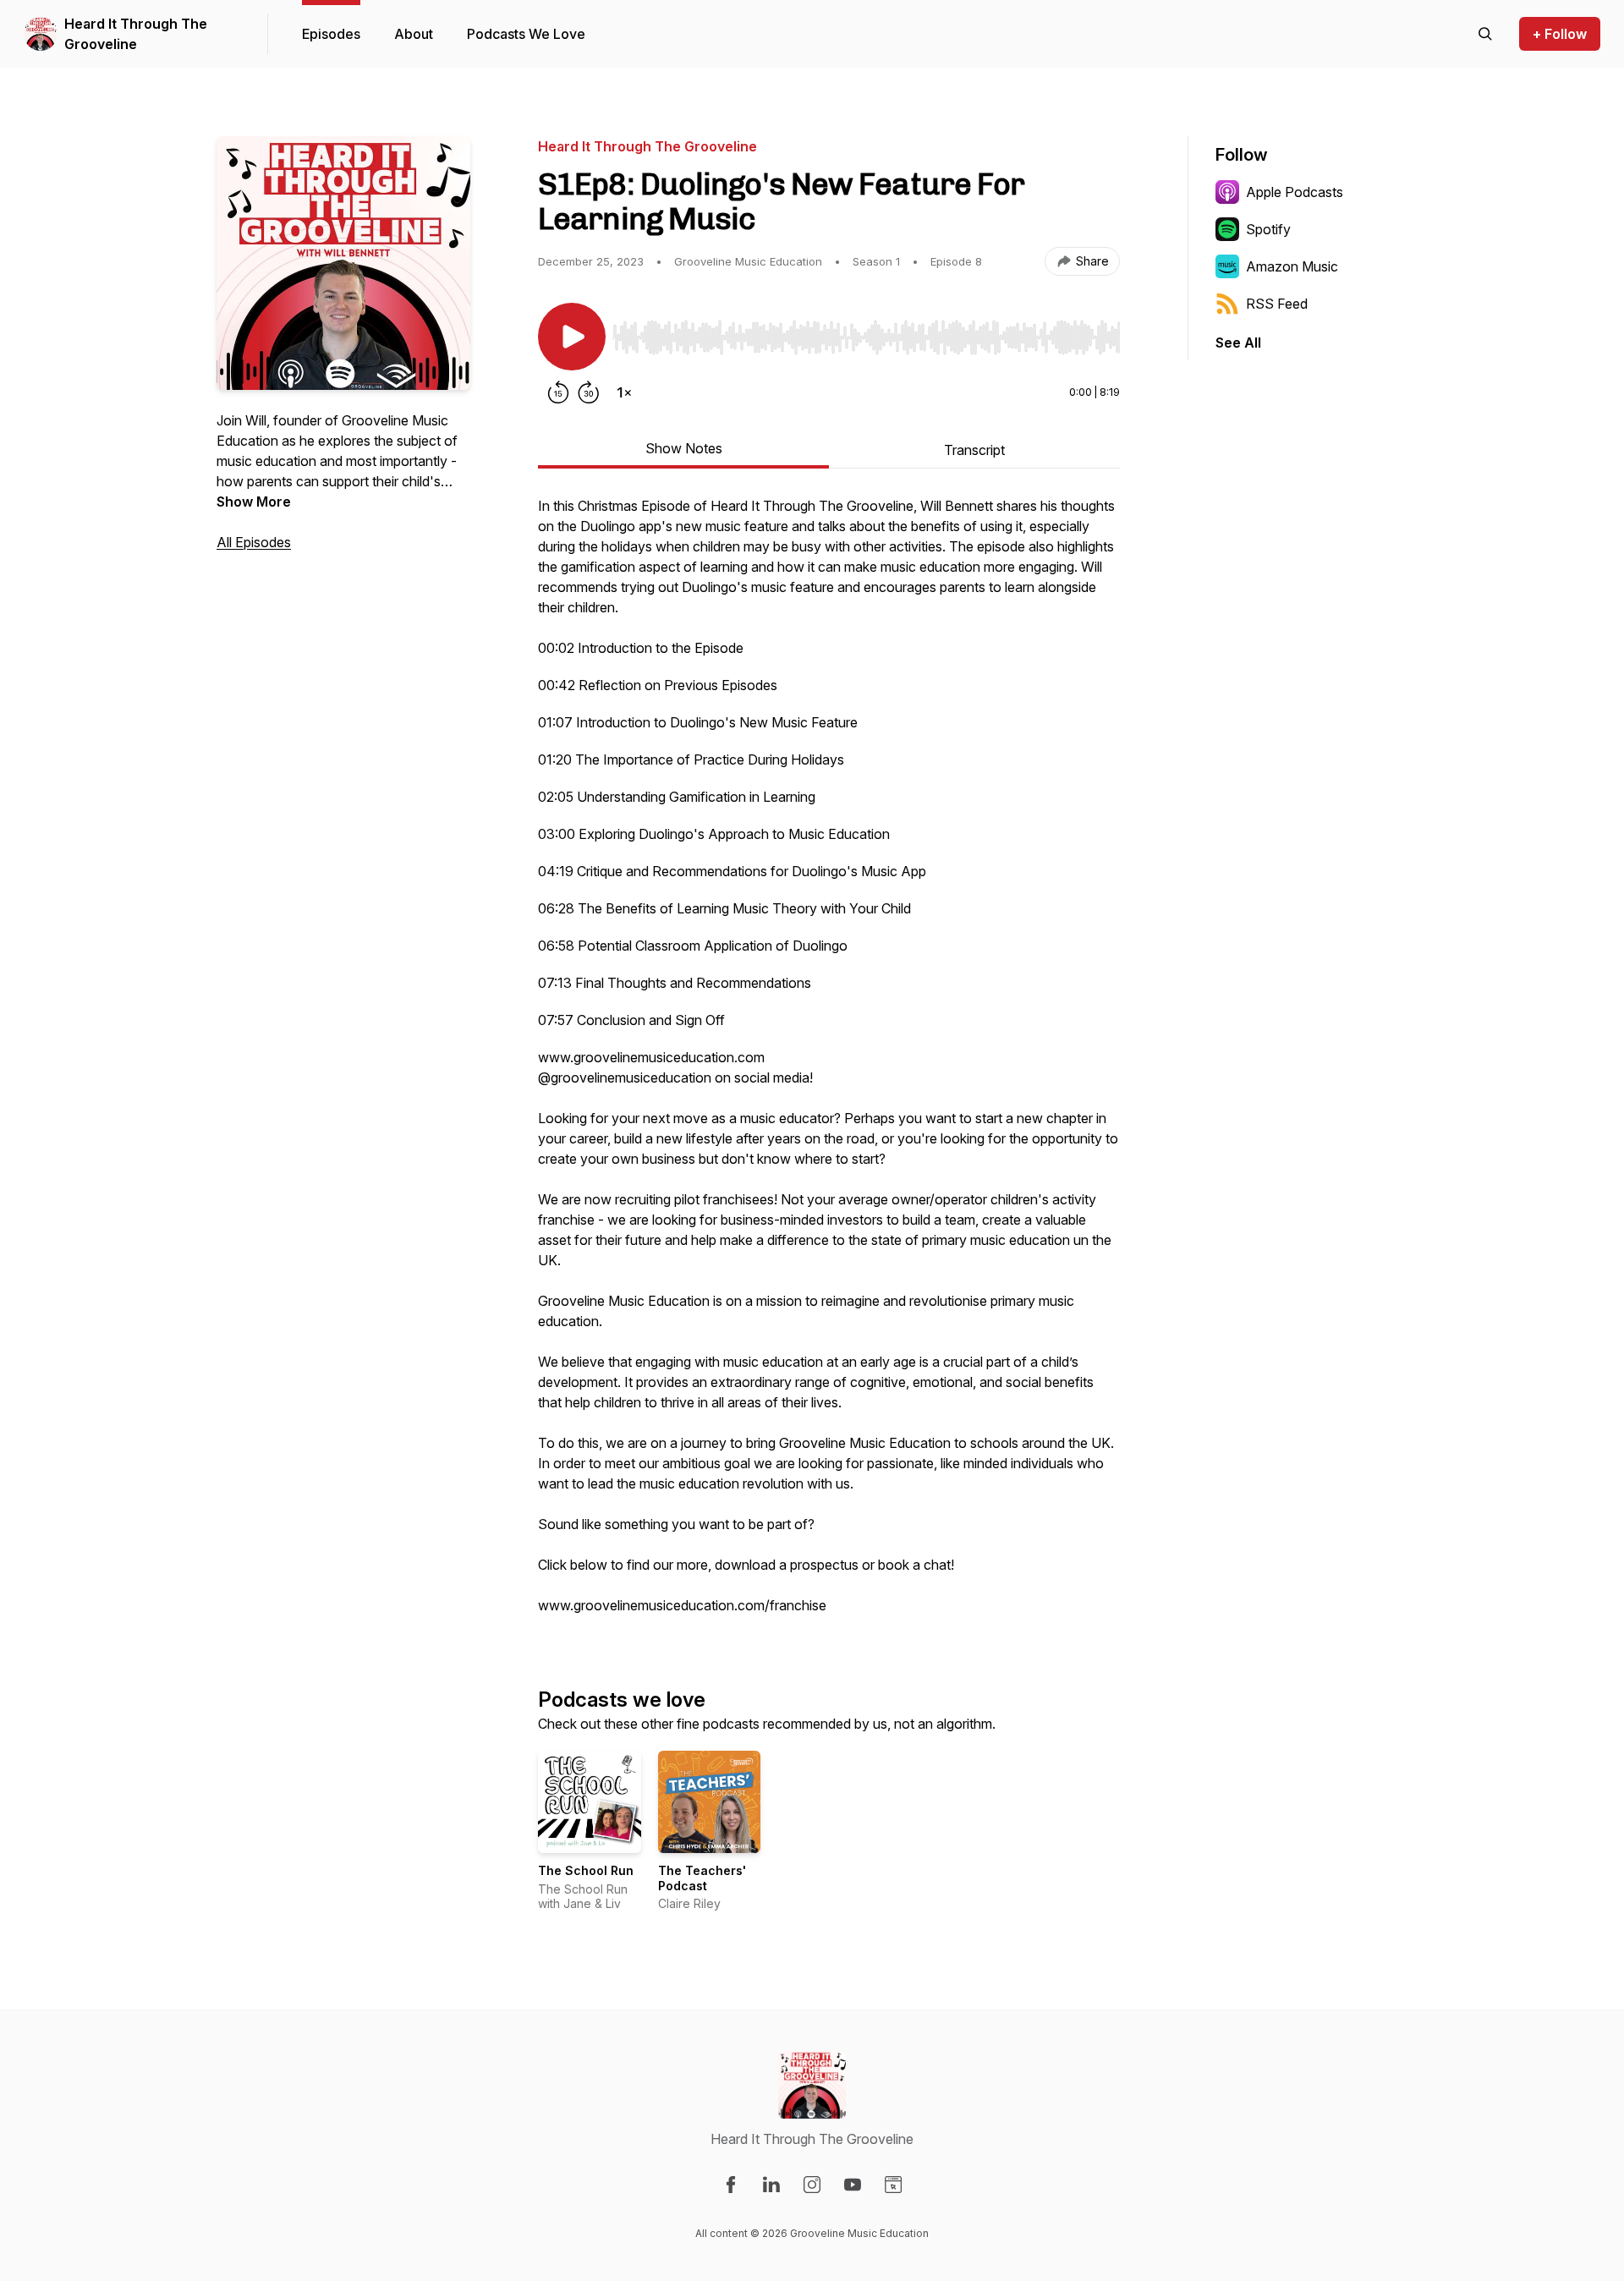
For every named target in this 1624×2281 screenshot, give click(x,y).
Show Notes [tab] (684, 448)
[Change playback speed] (624, 392)
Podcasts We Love (526, 34)
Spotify (1268, 229)
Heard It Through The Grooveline (136, 34)
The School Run (586, 1870)
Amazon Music (1292, 266)
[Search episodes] (1485, 34)
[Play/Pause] (572, 337)
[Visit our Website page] (893, 2185)
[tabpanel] (829, 1064)
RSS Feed (1277, 304)
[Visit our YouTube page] (853, 2185)
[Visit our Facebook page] (731, 2185)
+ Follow (1560, 34)
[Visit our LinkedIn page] (771, 2185)
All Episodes (254, 542)
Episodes (331, 34)
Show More (254, 502)
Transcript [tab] (974, 450)
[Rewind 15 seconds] (558, 392)
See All (1238, 343)
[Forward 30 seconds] (589, 392)
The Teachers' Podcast (702, 1878)
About (414, 34)
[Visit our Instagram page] (812, 2185)
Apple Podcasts (1295, 192)
